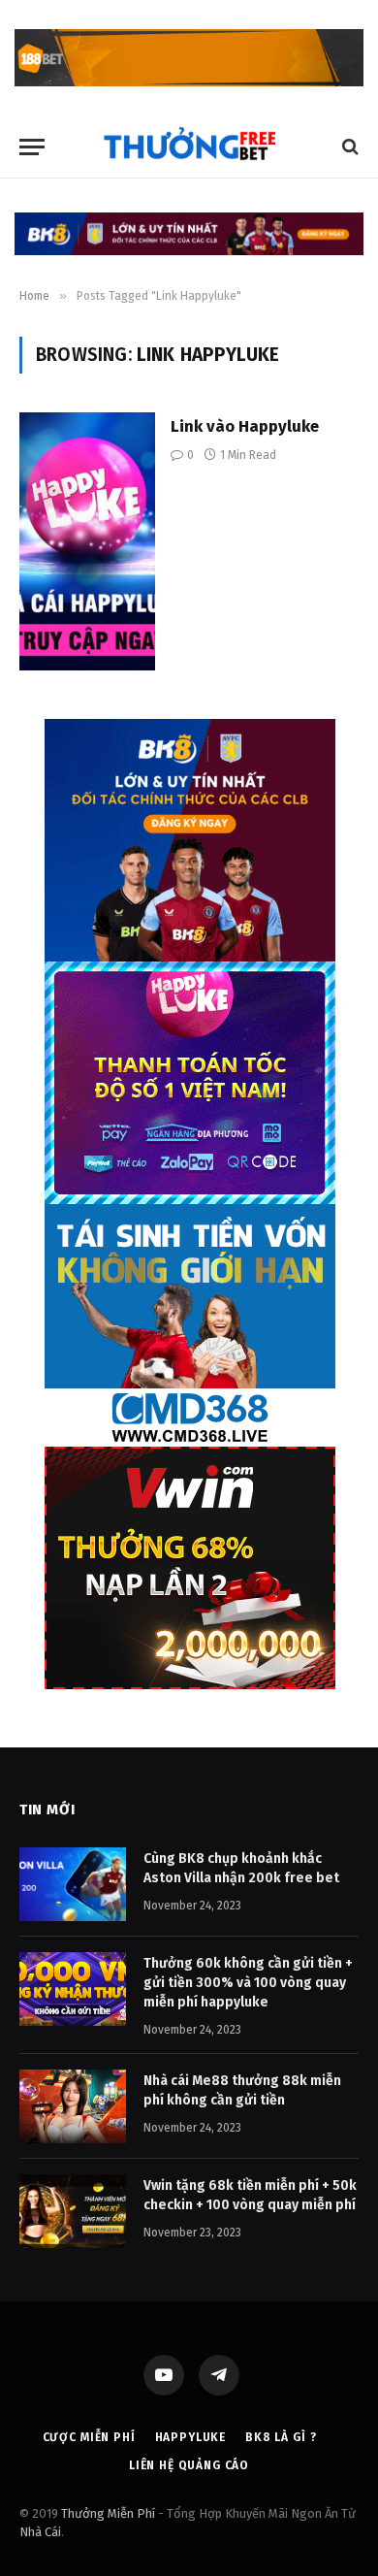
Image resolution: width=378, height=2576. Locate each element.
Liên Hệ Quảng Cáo (189, 2465)
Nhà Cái (40, 2532)
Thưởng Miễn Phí (108, 2513)
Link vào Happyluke (245, 426)
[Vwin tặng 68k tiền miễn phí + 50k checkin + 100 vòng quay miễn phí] (73, 2211)
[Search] (348, 147)
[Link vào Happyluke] (87, 541)
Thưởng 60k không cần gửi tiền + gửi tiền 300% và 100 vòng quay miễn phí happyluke (248, 1983)
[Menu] (32, 147)
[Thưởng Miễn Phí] (189, 147)
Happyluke (191, 2437)
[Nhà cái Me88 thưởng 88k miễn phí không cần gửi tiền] (73, 2106)
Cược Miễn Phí (89, 2437)
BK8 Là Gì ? (281, 2437)
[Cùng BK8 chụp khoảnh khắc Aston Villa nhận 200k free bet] (73, 1884)
